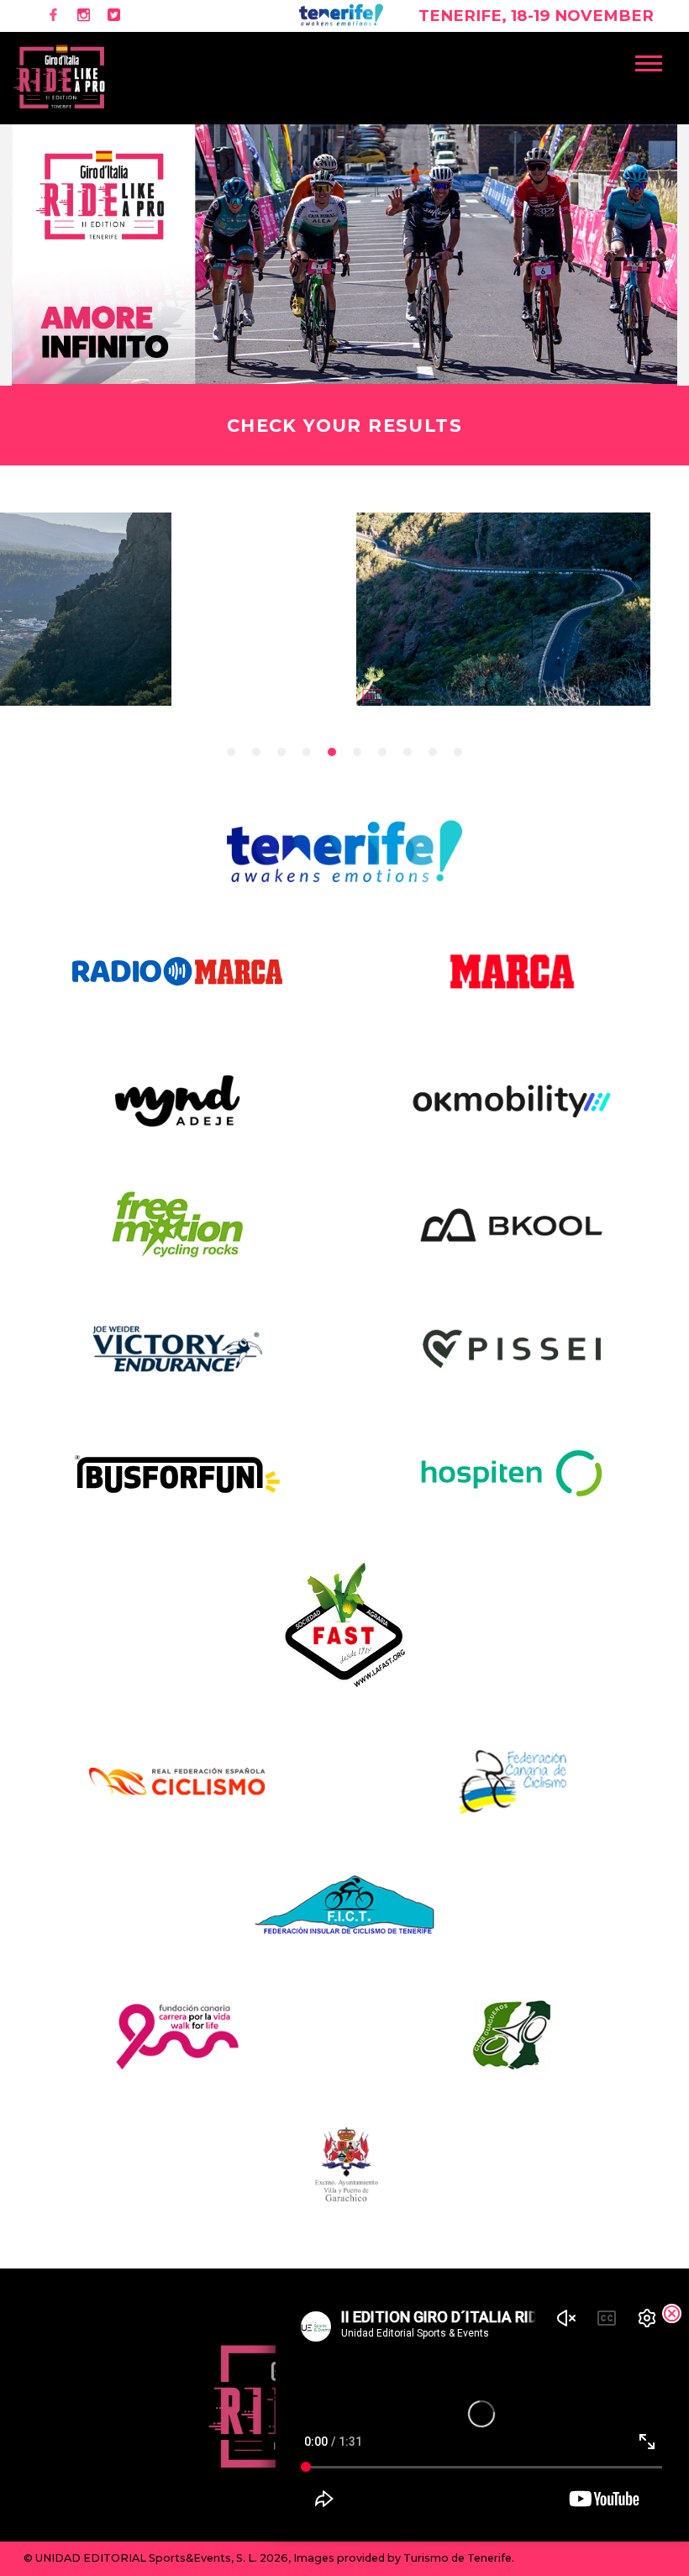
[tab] (231, 752)
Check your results (344, 426)
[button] (656, 60)
